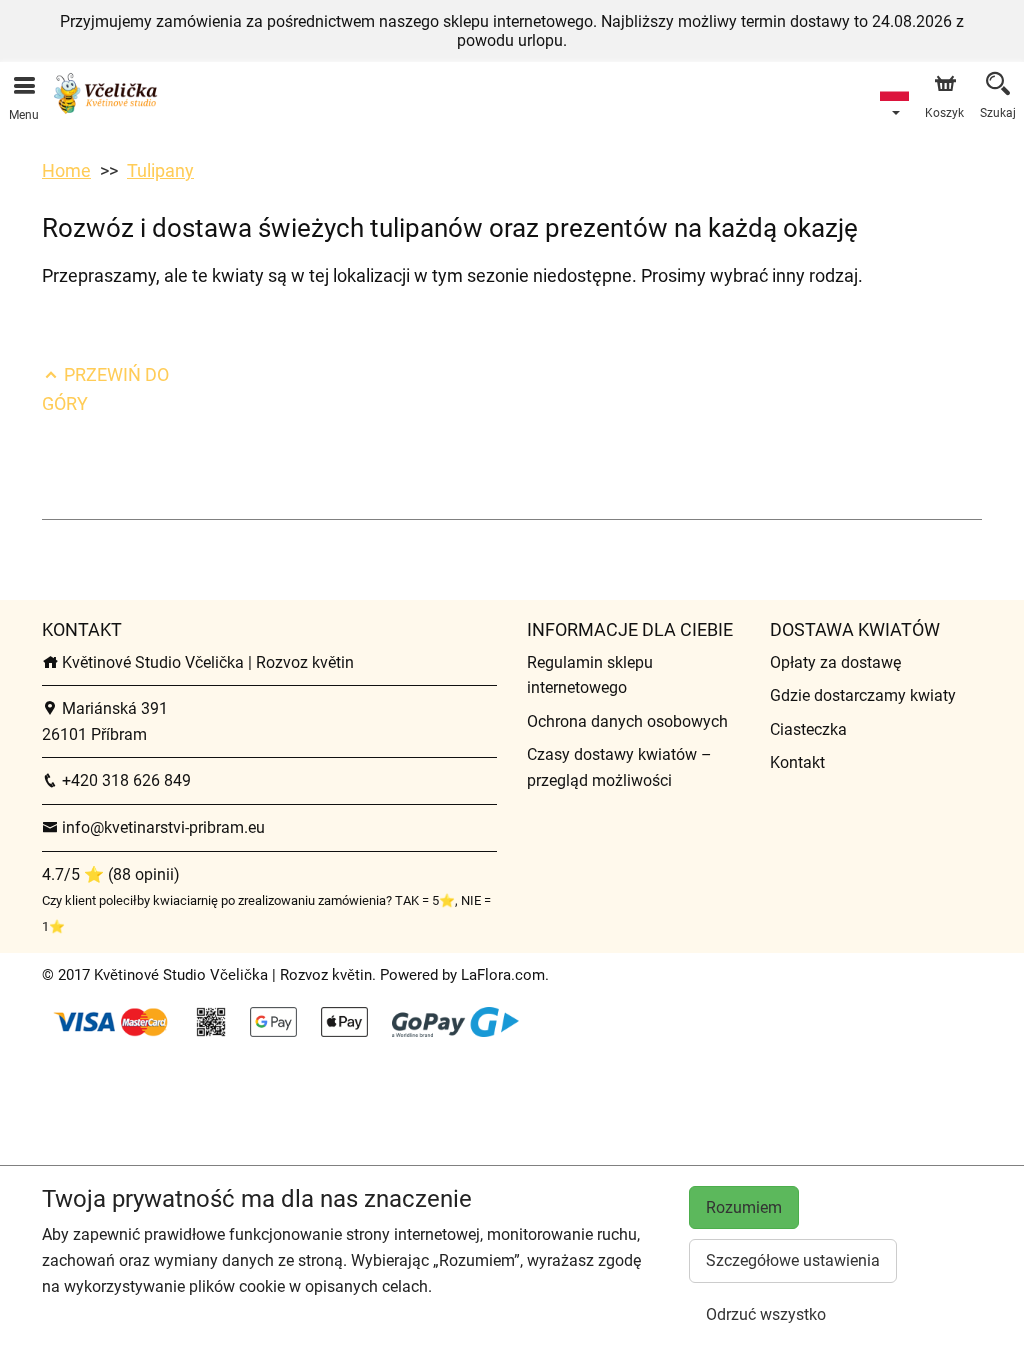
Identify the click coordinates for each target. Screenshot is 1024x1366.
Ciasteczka (808, 729)
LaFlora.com (503, 975)
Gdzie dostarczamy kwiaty (863, 695)
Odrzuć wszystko (766, 1314)
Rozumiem (744, 1207)
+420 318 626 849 (124, 780)
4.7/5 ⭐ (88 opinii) (111, 874)
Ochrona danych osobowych (627, 721)
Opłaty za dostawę (835, 662)
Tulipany (160, 170)
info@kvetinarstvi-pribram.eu (161, 827)
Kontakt (797, 762)
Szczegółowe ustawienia (793, 1260)
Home (66, 170)
